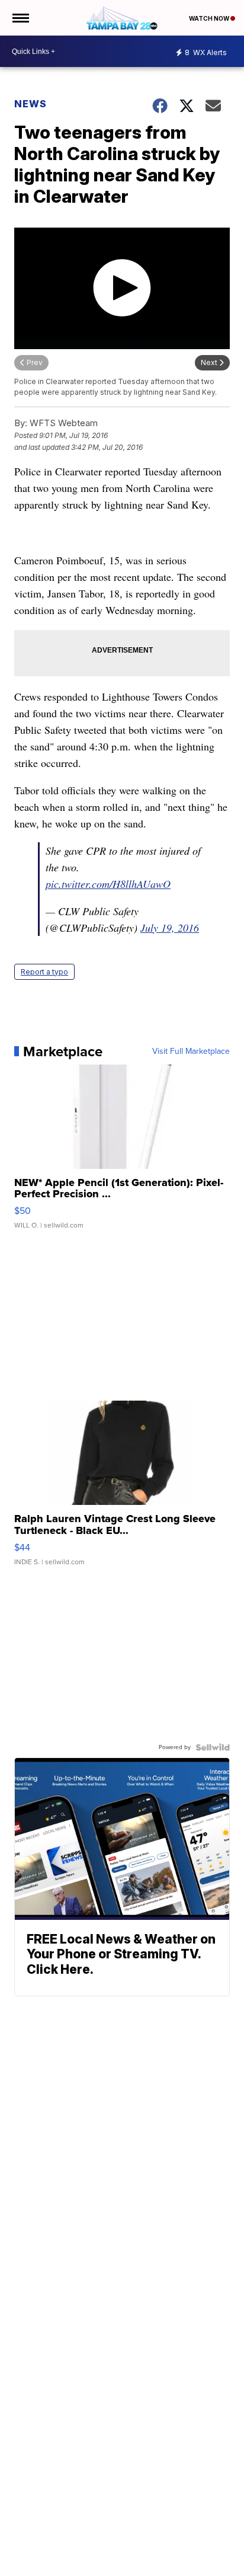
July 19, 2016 (170, 928)
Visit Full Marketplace (191, 1052)
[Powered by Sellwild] (213, 1747)
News (30, 104)
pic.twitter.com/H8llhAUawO (108, 884)
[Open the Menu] (20, 18)
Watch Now (210, 18)
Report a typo (44, 972)
